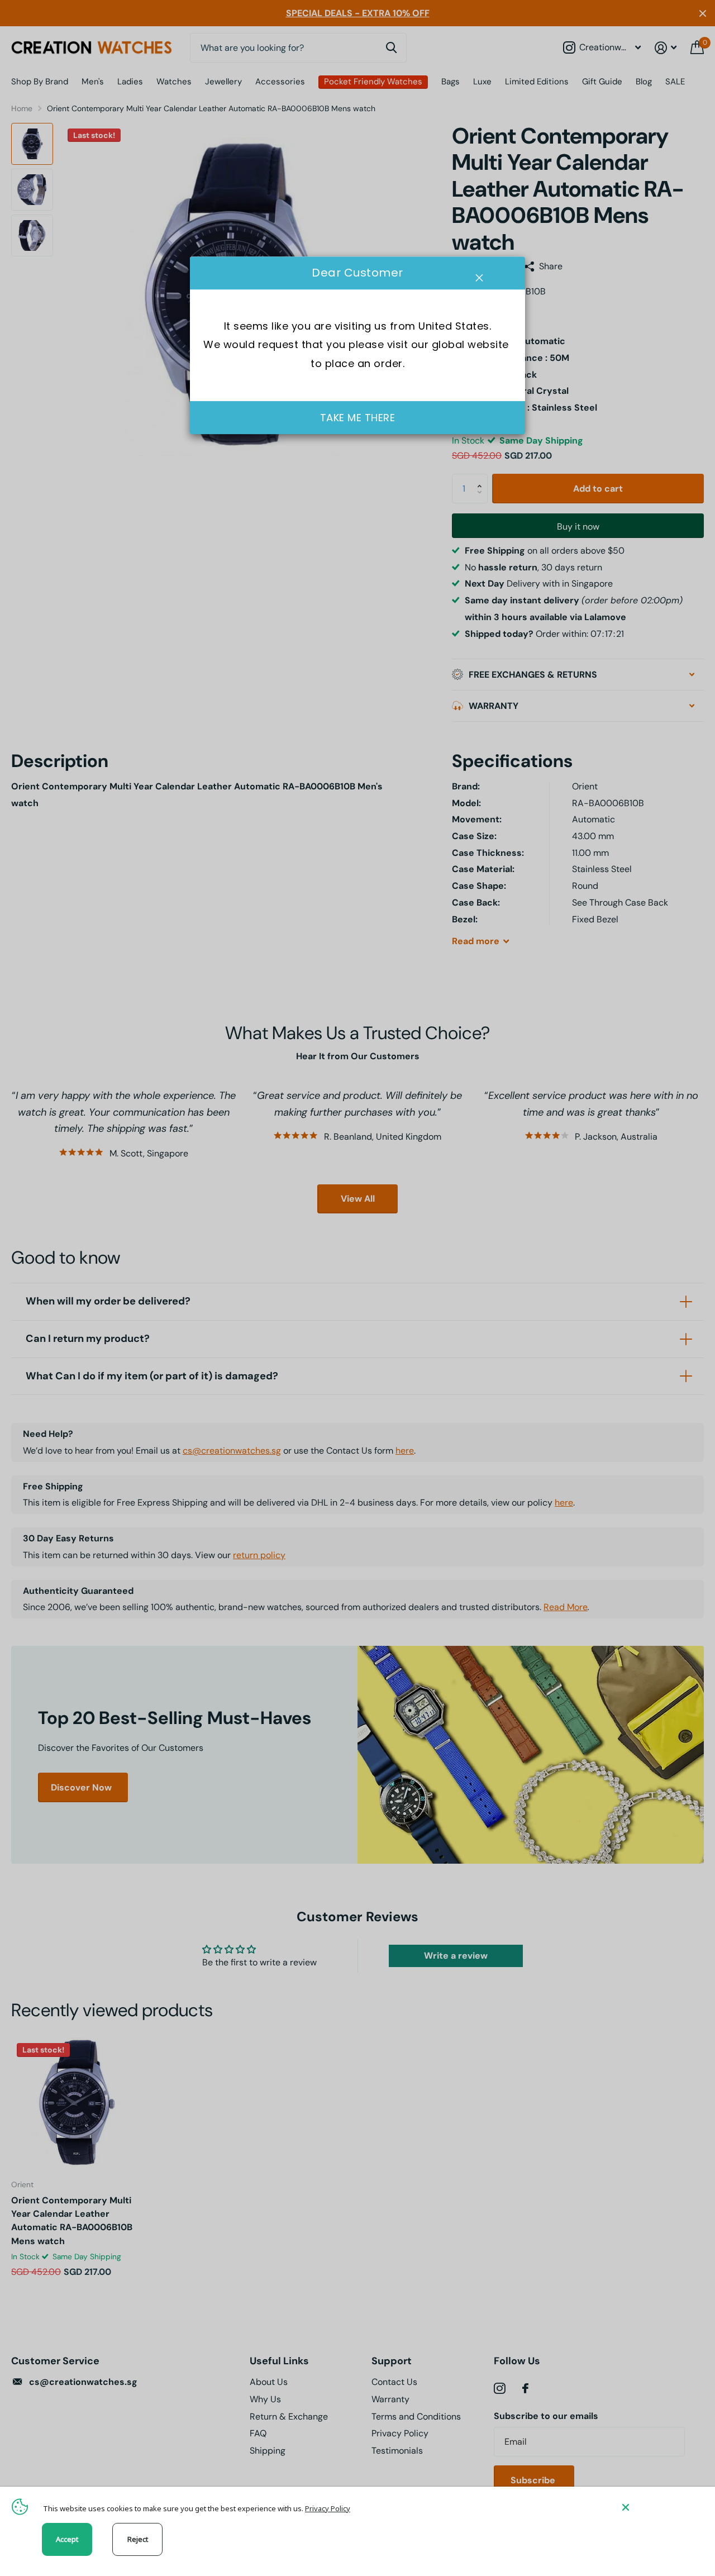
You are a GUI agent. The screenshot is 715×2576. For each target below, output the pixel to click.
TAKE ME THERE (358, 418)
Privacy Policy (328, 2508)
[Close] (660, 2507)
